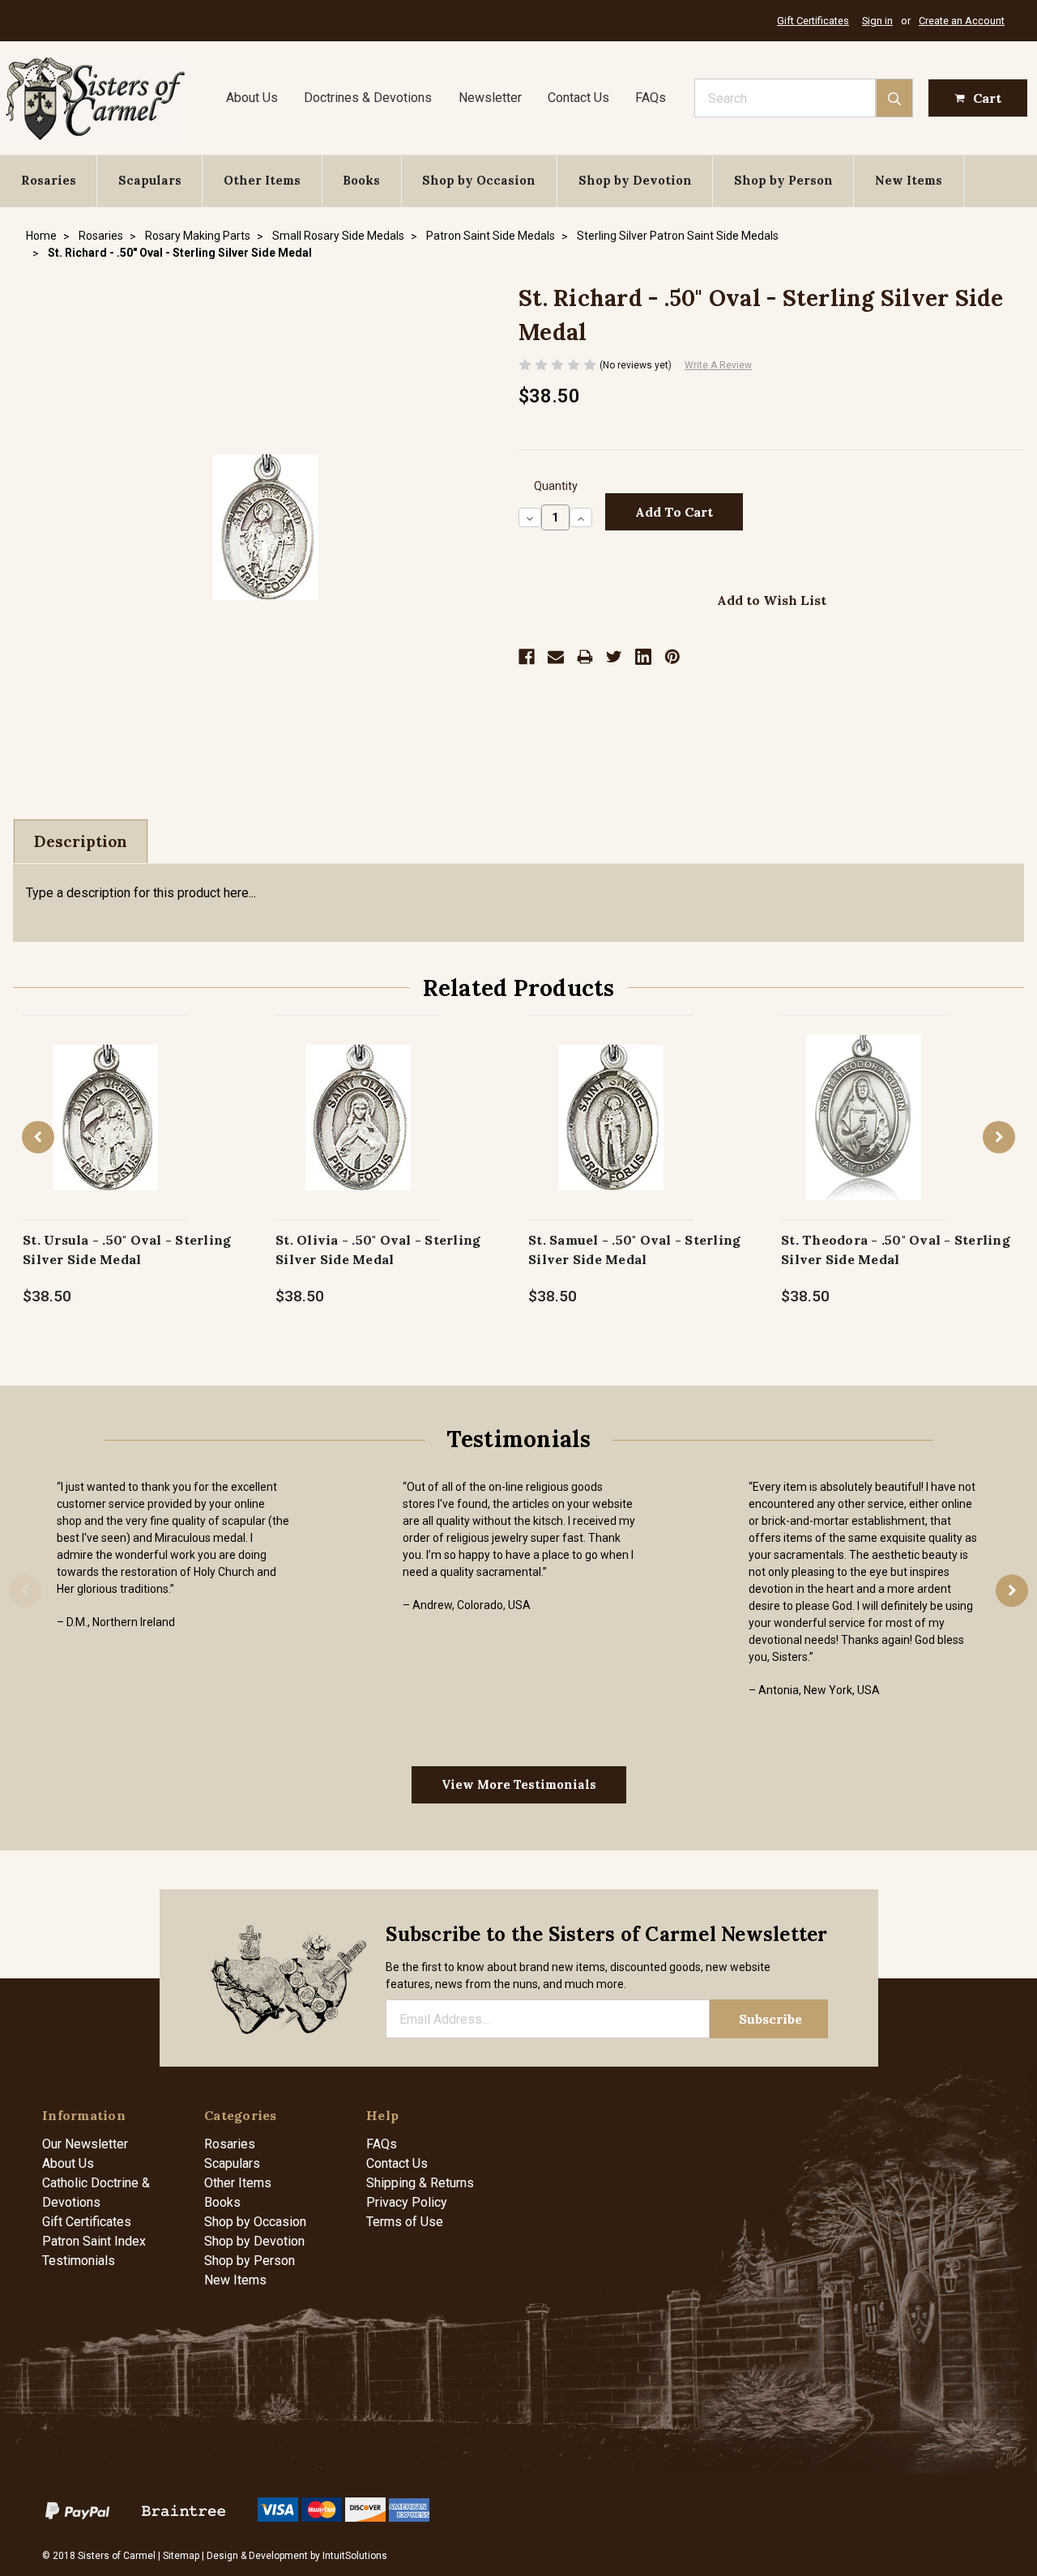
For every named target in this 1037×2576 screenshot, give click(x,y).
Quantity (556, 486)
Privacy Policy (407, 2202)
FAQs (651, 98)
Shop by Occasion (479, 180)
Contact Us (578, 98)
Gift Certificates (813, 21)
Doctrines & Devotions (368, 98)
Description (81, 841)
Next (999, 1137)
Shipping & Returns (420, 2183)
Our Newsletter (85, 2144)
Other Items (262, 180)
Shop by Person (783, 180)
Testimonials (79, 2261)
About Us (252, 98)
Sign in (877, 21)
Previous (38, 1137)
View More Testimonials (519, 1784)
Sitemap (181, 2556)
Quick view (106, 1100)
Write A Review (718, 365)
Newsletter (490, 98)
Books (361, 180)
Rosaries (49, 180)
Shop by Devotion (635, 180)
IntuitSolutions (355, 2556)
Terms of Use (405, 2222)
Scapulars (150, 180)
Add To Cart (106, 1134)
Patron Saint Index (94, 2241)
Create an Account (962, 21)
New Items (909, 180)
